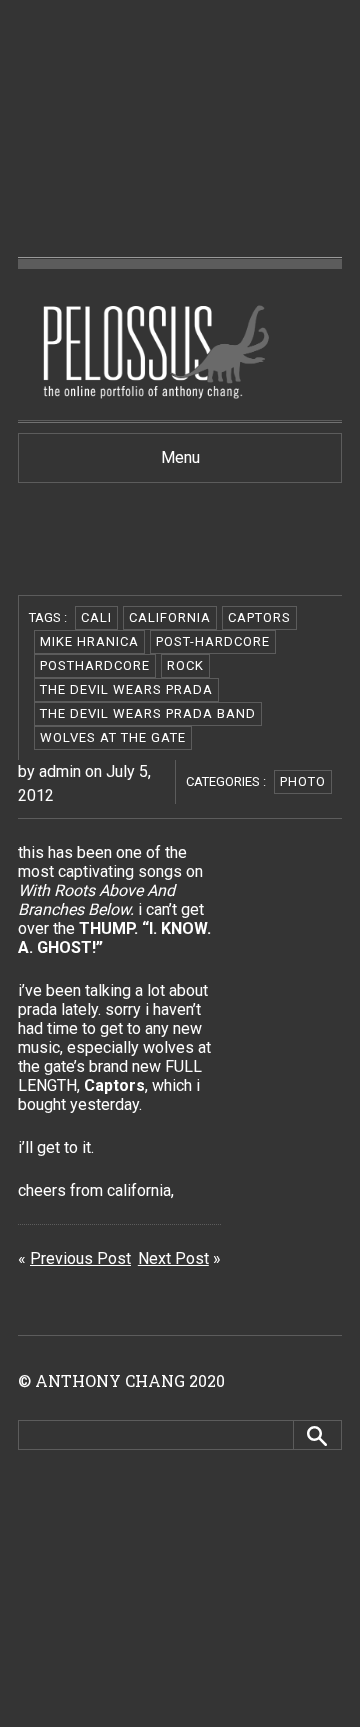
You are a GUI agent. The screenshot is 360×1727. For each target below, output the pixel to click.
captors (259, 617)
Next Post (173, 1258)
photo (303, 781)
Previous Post (80, 1258)
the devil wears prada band (148, 713)
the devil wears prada (126, 689)
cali (96, 617)
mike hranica (89, 641)
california (170, 617)
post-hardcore (213, 641)
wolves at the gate (113, 737)
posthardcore (95, 665)
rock (185, 665)
